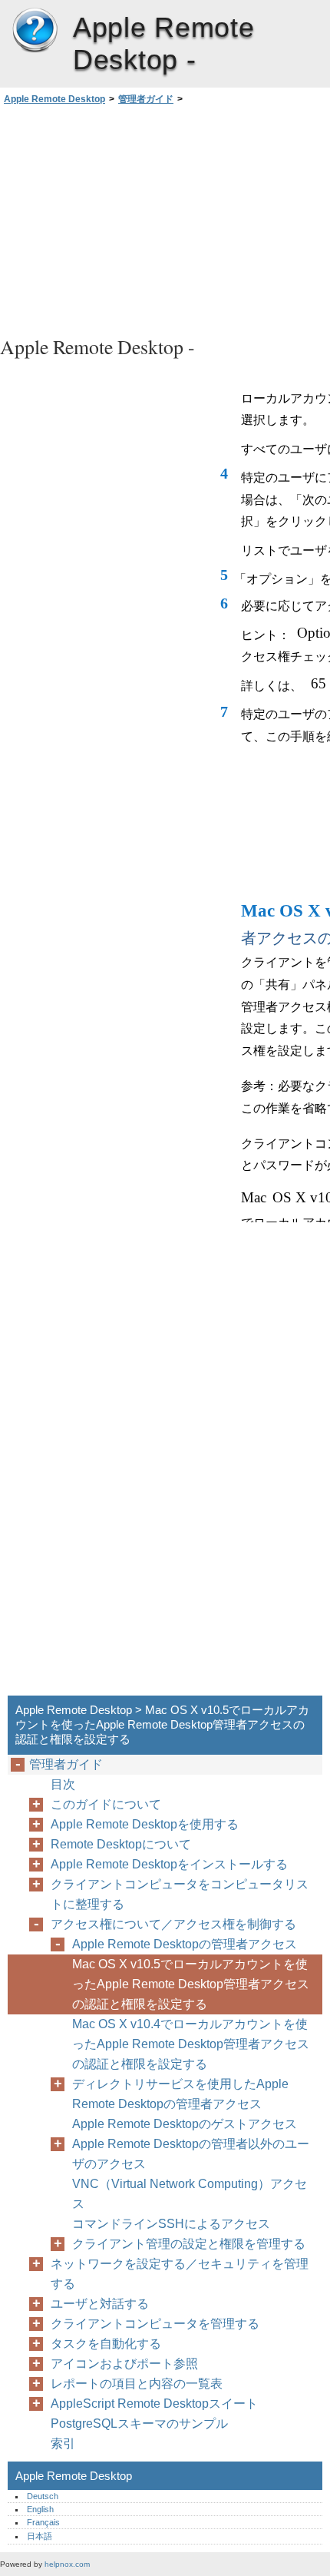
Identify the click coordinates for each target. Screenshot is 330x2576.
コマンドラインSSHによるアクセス (171, 2224)
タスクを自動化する (106, 2344)
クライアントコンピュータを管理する (155, 2324)
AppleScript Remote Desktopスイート (154, 2404)
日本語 (40, 2536)
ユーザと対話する (100, 2304)
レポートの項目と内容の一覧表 (137, 2384)
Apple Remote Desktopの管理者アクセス (185, 1944)
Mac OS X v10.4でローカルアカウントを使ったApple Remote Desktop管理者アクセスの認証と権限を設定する (191, 2044)
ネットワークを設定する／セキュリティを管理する (180, 2274)
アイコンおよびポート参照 (124, 2364)
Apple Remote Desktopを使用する (145, 1824)
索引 (63, 2443)
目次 (63, 1784)
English (40, 2509)
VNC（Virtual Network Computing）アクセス (190, 2194)
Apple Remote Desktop (35, 31)
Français (43, 2522)
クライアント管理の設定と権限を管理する (189, 2244)
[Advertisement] (165, 218)
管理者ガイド (146, 99)
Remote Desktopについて (121, 1844)
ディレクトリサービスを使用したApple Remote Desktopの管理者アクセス (180, 2094)
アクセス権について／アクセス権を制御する (173, 1924)
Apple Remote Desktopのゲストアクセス (185, 2124)
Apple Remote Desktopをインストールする (169, 1864)
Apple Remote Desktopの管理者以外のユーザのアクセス (191, 2154)
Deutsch (43, 2496)
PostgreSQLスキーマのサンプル (139, 2423)
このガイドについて (106, 1804)
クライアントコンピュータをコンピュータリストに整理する (180, 1894)
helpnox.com (67, 2564)
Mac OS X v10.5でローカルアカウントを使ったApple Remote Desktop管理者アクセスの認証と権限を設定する (191, 1984)
